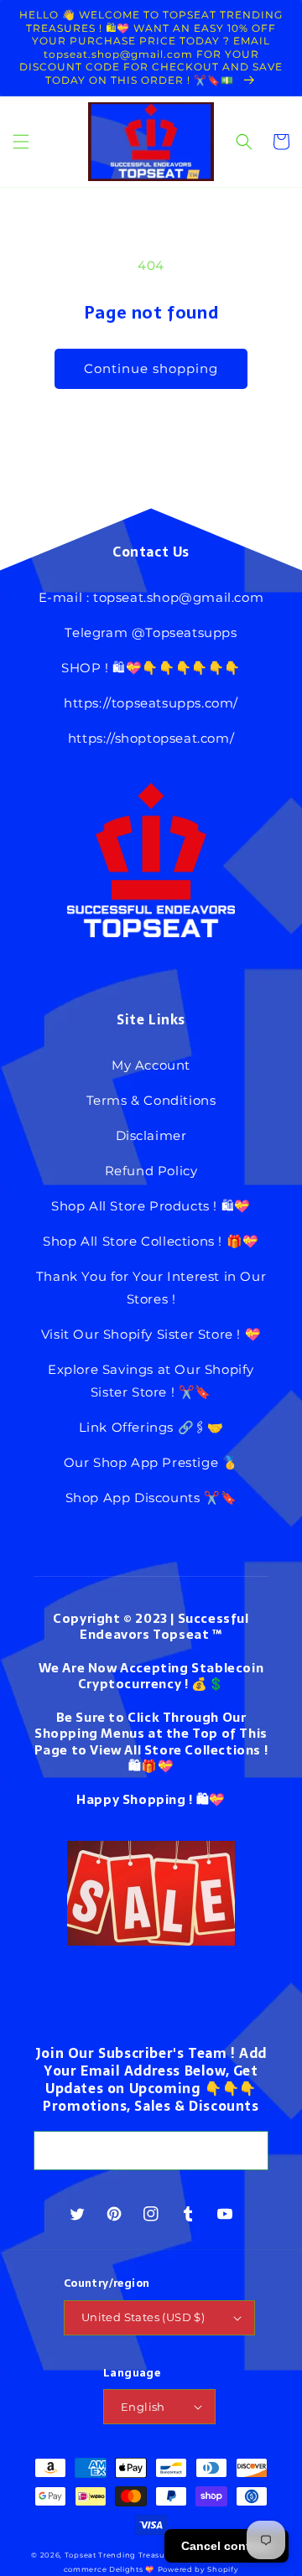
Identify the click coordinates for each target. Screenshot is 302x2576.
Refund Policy (151, 1171)
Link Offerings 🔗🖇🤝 (151, 1427)
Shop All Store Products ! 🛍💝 (151, 1206)
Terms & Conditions (151, 1100)
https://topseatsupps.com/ (151, 703)
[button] (21, 142)
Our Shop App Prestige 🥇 (151, 1462)
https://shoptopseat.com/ (151, 738)
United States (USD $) (143, 2317)
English (143, 2407)
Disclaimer (151, 1135)
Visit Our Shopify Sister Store (137, 1334)
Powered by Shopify (198, 2569)
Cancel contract (226, 2546)
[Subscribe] (249, 2151)
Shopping (154, 1799)
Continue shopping (151, 368)
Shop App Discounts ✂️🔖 (151, 1498)
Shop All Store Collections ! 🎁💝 (151, 1241)
